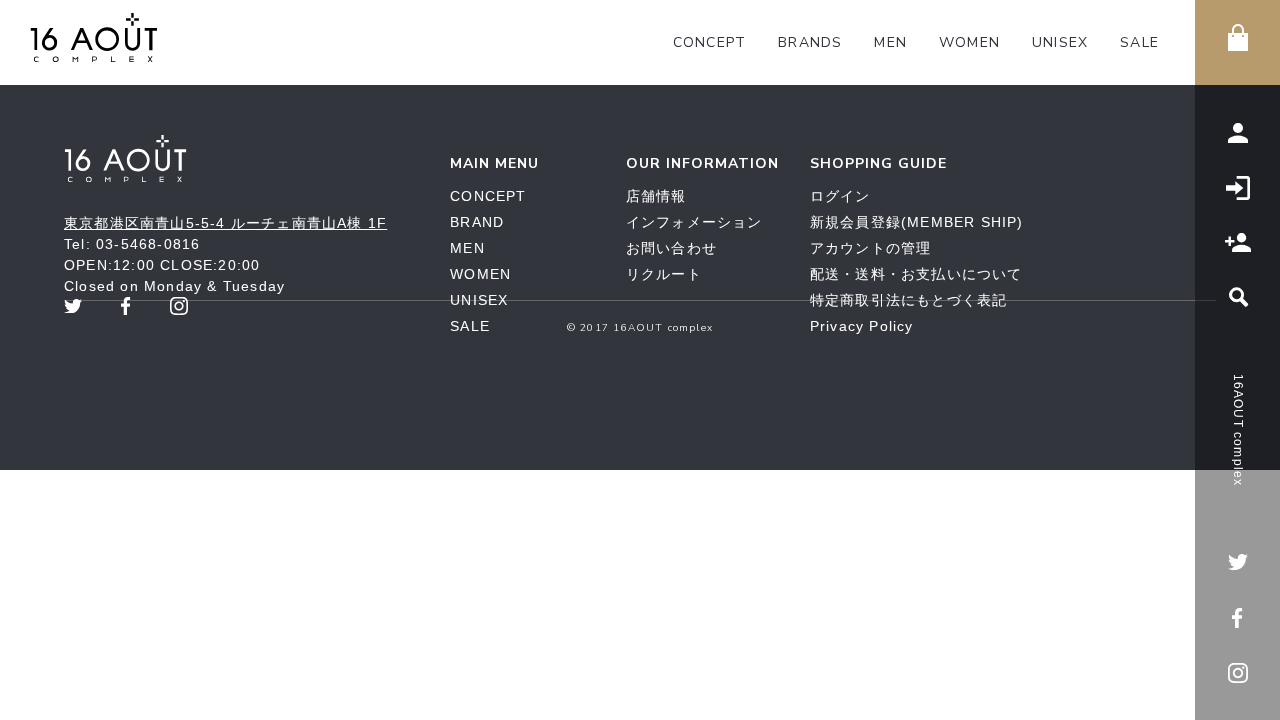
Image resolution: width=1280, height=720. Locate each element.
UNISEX (1060, 42)
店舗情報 (656, 196)
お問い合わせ (671, 248)
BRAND (477, 222)
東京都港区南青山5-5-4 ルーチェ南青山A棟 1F (225, 223)
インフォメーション (694, 222)
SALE (1139, 42)
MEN (890, 42)
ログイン (840, 196)
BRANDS (810, 42)
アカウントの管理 (871, 248)
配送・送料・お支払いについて (916, 274)
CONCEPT (709, 42)
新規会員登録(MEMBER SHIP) (917, 222)
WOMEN (969, 42)
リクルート (664, 274)
